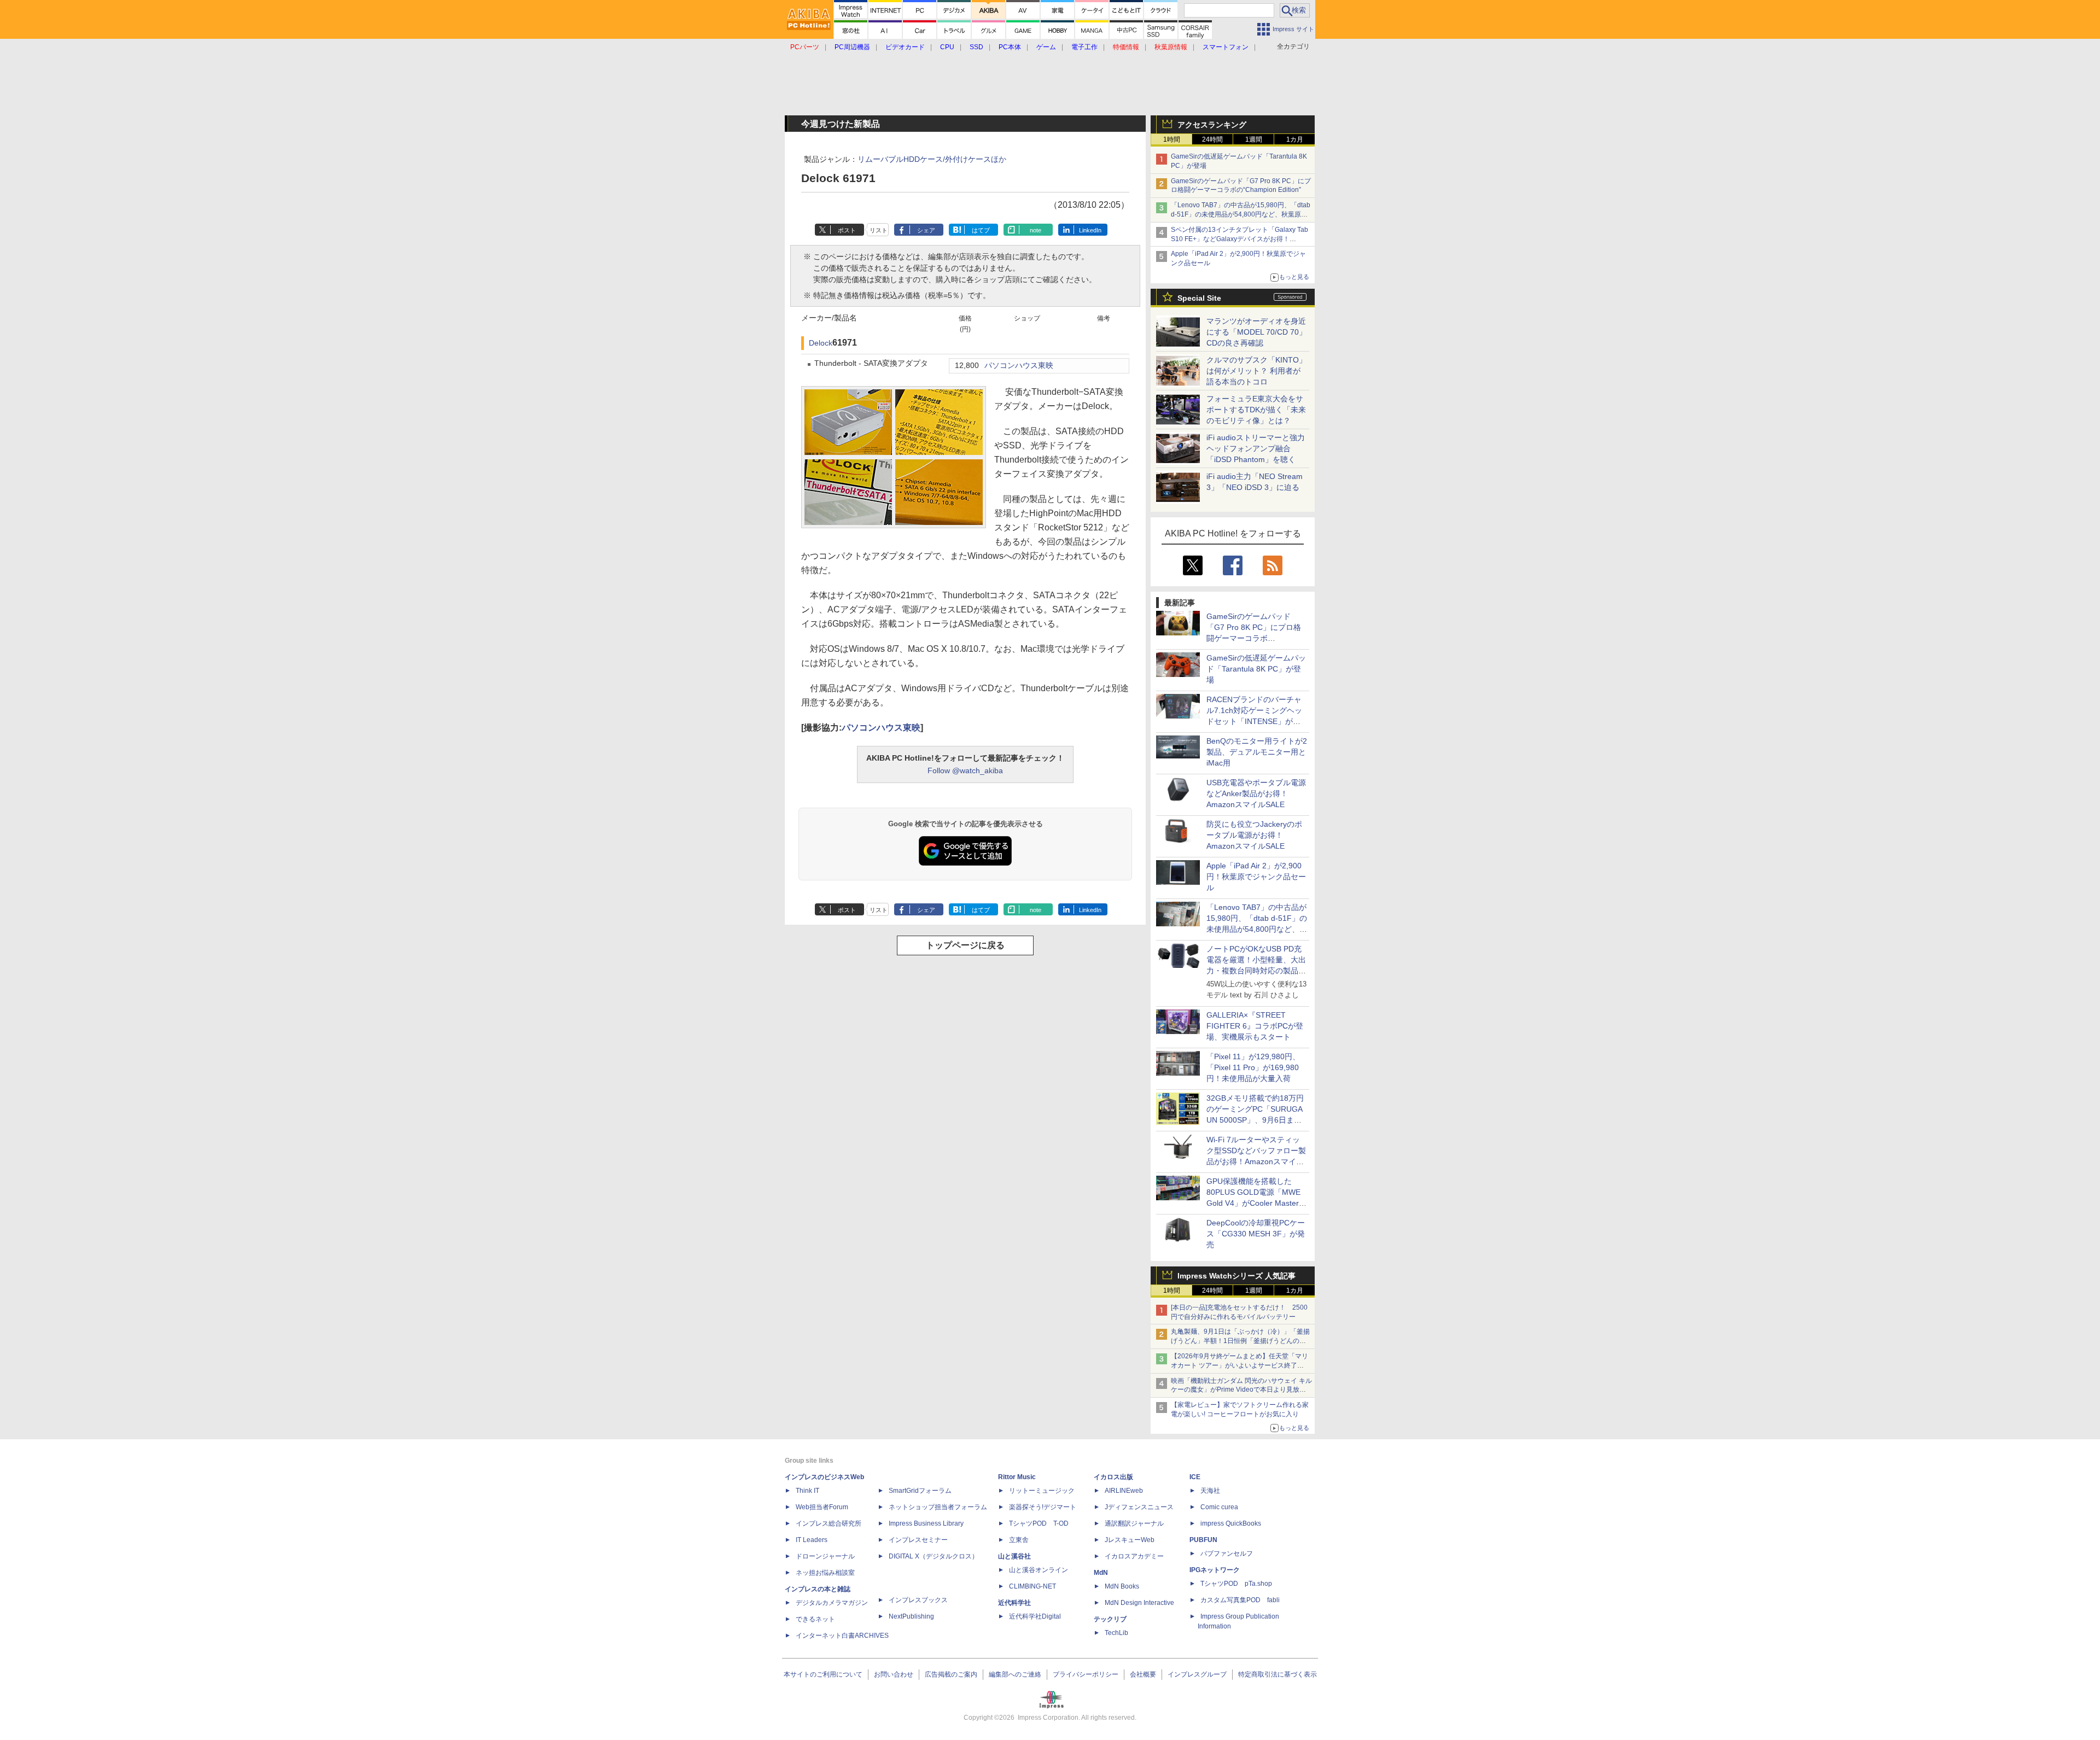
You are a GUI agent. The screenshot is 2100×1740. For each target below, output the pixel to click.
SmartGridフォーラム (920, 1491)
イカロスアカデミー (1134, 1556)
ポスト (847, 230)
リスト (879, 230)
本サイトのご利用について (823, 1674)
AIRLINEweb (1124, 1491)
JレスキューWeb (1130, 1540)
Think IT (807, 1491)
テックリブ (1110, 1619)
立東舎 (1019, 1540)
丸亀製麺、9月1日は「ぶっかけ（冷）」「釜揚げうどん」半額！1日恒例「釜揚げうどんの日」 (1240, 1341)
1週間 (1254, 139)
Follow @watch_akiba (965, 770)
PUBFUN (1203, 1540)
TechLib (1116, 1633)
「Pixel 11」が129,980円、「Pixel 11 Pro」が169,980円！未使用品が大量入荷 (1253, 1067)
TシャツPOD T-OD (1039, 1523)
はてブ (981, 230)
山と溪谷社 (1014, 1556)
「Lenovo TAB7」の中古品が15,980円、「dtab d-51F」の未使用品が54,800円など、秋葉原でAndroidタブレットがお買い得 (1241, 214)
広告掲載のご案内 (951, 1674)
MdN (1101, 1573)
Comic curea (1219, 1507)
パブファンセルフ (1227, 1554)
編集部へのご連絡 (1015, 1674)
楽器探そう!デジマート (1043, 1507)
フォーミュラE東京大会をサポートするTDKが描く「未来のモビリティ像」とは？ (1256, 410)
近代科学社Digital (1035, 1616)
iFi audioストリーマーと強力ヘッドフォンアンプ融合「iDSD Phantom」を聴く (1256, 448)
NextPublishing (911, 1616)
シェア (926, 230)
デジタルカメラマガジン (832, 1603)
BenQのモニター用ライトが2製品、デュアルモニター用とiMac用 (1257, 752)
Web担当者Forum (822, 1507)
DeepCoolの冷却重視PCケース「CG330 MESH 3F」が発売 (1256, 1234)
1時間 (1172, 139)
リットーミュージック (1042, 1491)
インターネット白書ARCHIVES (842, 1636)
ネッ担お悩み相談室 (825, 1573)
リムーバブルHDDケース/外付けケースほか (932, 159)
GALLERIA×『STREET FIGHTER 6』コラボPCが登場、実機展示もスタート (1255, 1026)
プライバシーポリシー (1086, 1674)
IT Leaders (812, 1540)
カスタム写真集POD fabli (1240, 1600)
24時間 (1212, 139)
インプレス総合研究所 (829, 1523)
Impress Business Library (926, 1523)
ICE (1195, 1477)
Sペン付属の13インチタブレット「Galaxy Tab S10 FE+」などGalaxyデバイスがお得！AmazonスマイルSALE (1239, 239)
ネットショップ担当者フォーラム (938, 1507)
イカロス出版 (1113, 1477)
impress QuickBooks (1231, 1523)
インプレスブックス (918, 1600)
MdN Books (1122, 1586)
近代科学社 (1014, 1603)
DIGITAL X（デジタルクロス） (934, 1556)
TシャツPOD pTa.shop (1236, 1584)
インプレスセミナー (918, 1540)
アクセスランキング (1212, 125)
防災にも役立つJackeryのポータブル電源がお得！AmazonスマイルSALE (1254, 835)
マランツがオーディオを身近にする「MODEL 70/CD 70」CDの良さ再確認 (1256, 332)
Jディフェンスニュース (1139, 1507)
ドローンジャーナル (825, 1556)
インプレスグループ (1197, 1674)
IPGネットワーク (1215, 1570)
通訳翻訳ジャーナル (1134, 1523)
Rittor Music (1017, 1477)
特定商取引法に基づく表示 (1277, 1674)
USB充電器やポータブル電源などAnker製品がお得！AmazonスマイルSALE (1256, 793)
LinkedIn (1090, 230)
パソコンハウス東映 (1019, 366)
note (1036, 230)
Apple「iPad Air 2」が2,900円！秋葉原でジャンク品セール (1256, 877)
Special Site (1199, 298)
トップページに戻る (965, 945)
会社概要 (1143, 1674)
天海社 (1210, 1491)
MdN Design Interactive (1139, 1603)
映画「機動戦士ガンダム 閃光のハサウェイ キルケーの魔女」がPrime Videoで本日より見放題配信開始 (1241, 1390)
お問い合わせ (894, 1674)
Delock (821, 343)
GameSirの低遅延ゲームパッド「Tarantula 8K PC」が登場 (1256, 669)
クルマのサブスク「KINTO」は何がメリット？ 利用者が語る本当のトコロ (1256, 371)
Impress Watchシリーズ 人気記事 (1236, 1276)
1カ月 (1295, 139)
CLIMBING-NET (1032, 1586)
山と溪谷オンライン (1039, 1570)
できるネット (815, 1619)
